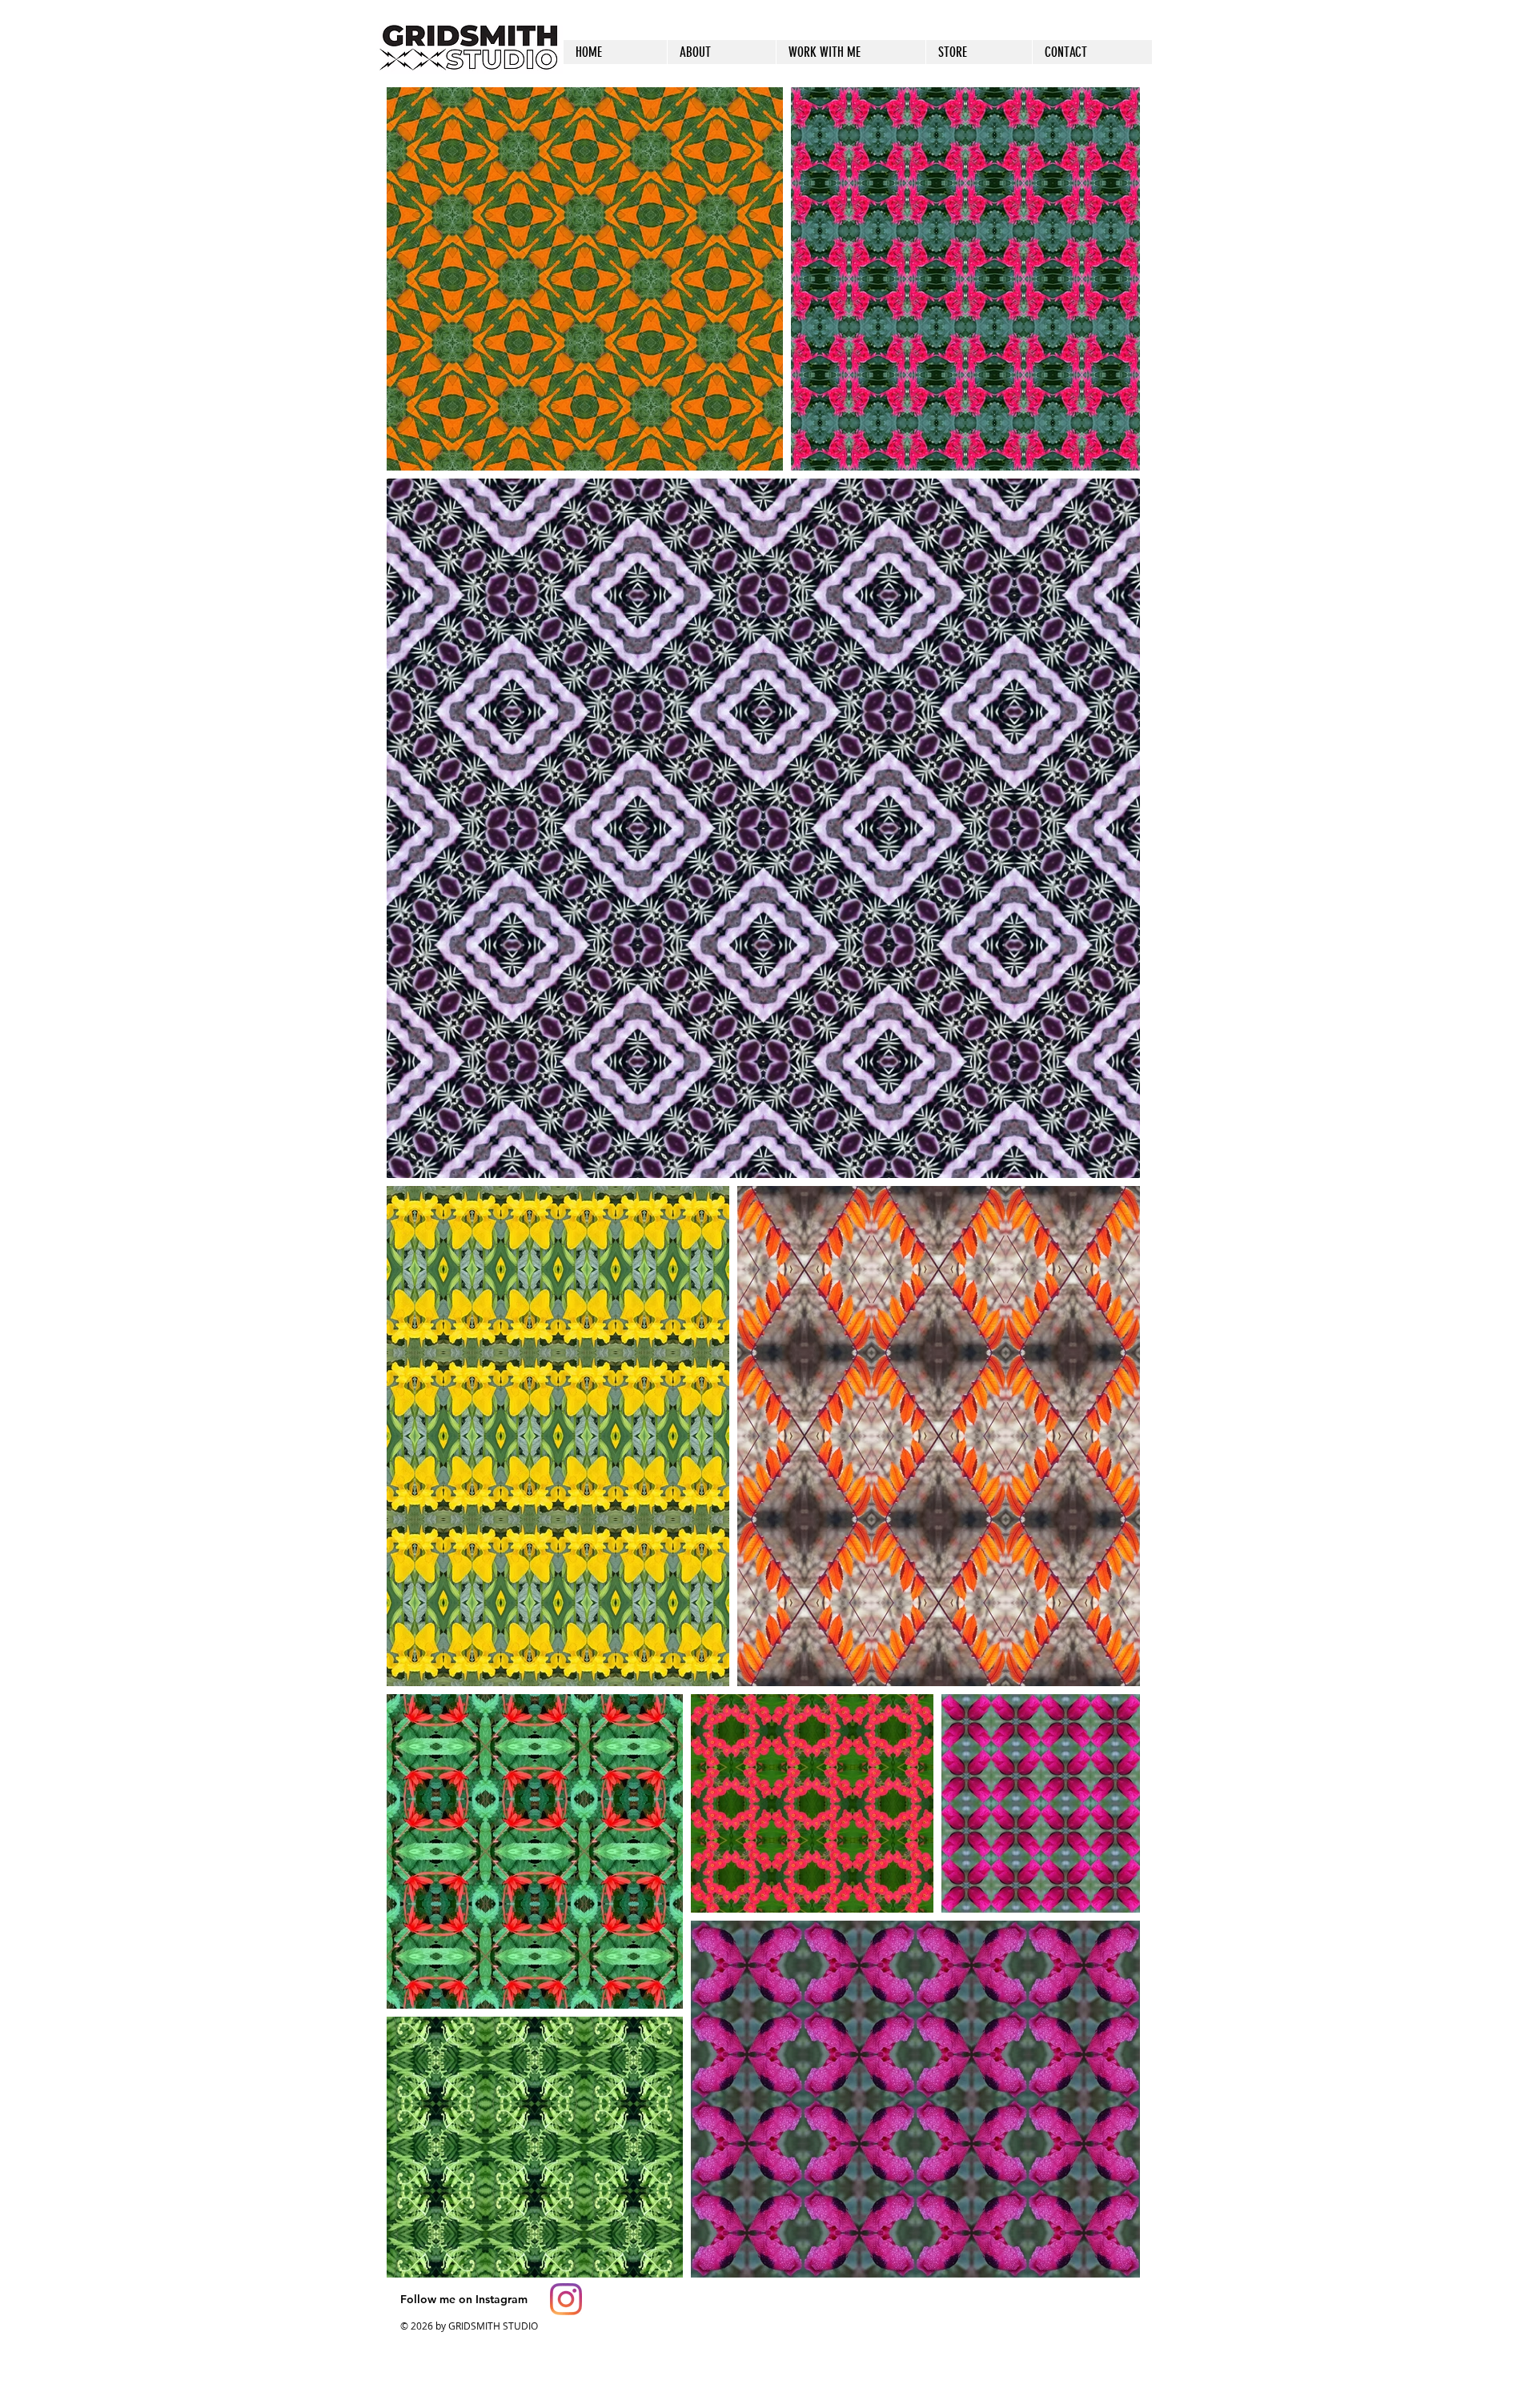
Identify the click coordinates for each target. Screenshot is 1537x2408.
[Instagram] (566, 2299)
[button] (979, 52)
